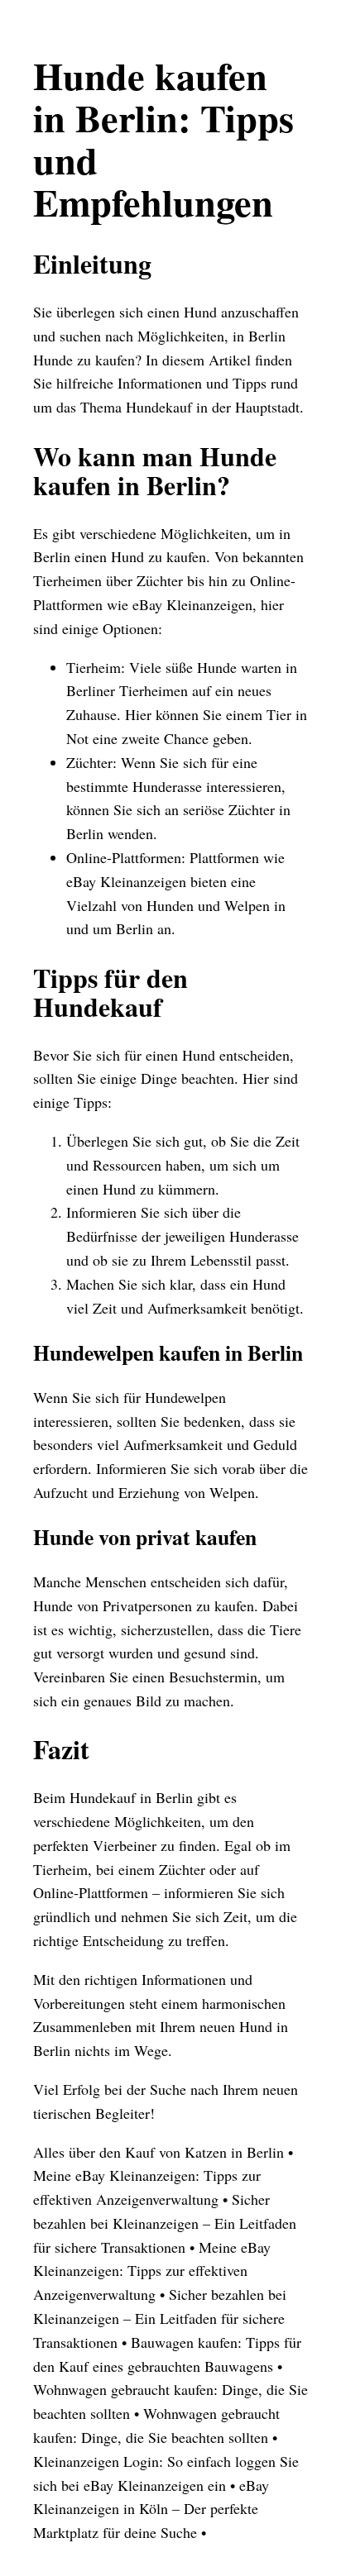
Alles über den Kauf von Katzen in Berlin (158, 2152)
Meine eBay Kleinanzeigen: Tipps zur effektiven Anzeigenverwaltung (152, 2271)
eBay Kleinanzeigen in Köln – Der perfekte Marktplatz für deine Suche (151, 2509)
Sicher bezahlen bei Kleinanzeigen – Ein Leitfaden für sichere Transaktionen (165, 2223)
